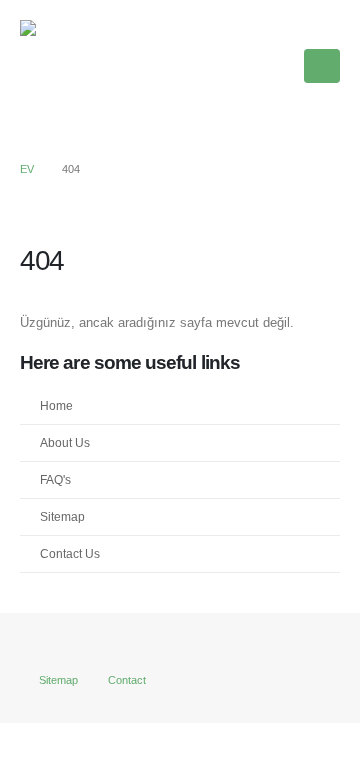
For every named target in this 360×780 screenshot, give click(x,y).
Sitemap (62, 516)
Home (56, 405)
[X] (242, 66)
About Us (65, 442)
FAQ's (55, 479)
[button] (322, 66)
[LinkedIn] (276, 66)
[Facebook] (208, 66)
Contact (127, 680)
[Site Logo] (70, 66)
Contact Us (70, 553)
